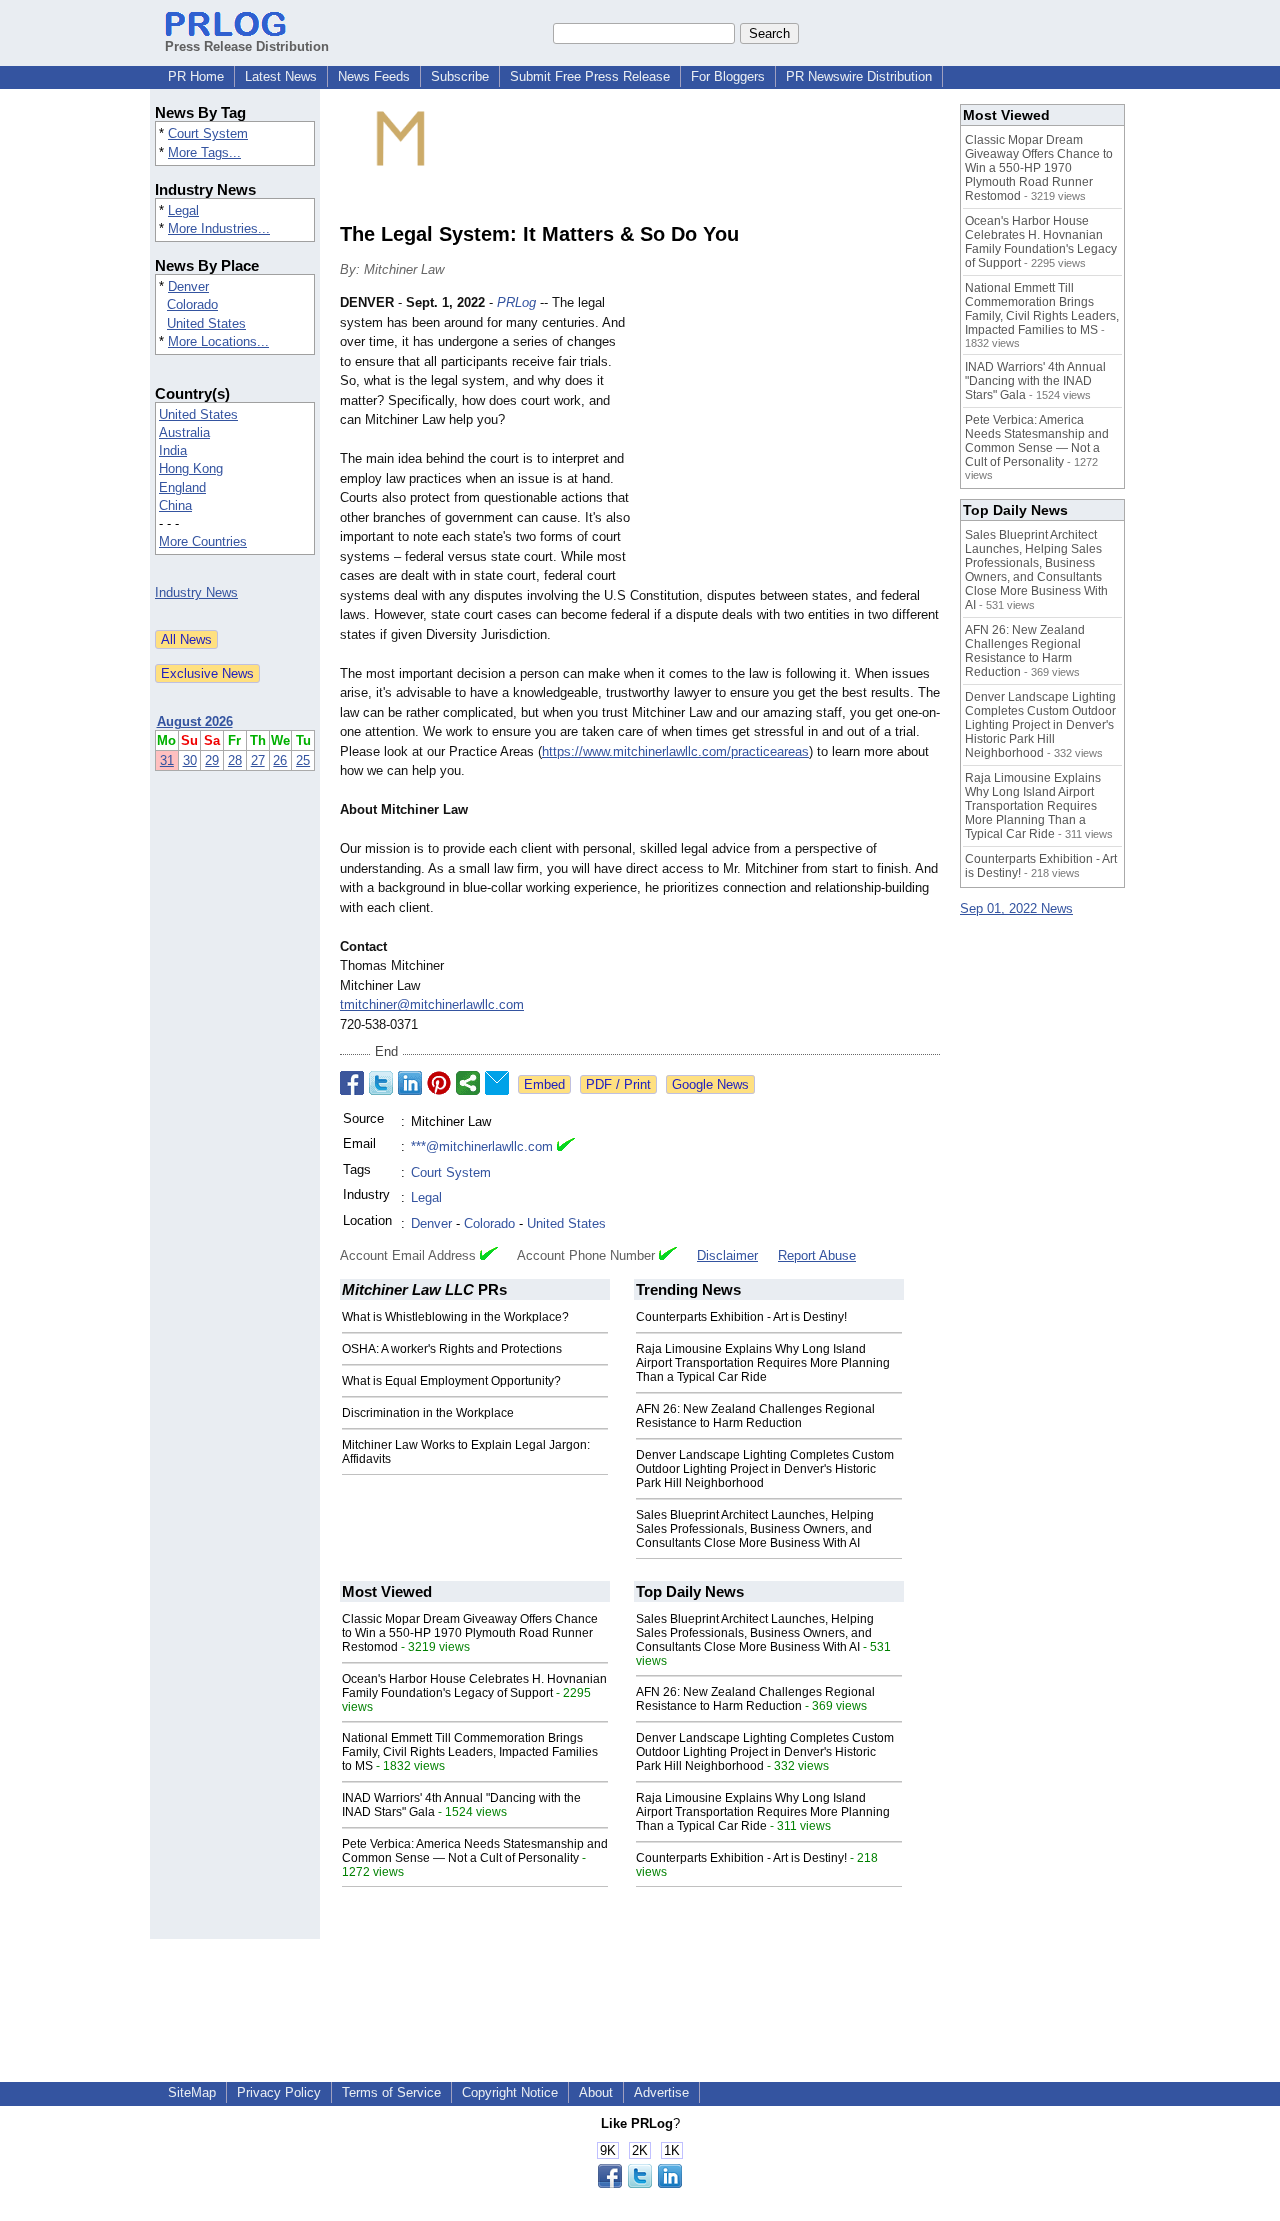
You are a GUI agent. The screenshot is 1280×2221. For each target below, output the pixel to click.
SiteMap (192, 2092)
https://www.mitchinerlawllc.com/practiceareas (675, 751)
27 (258, 760)
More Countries (203, 541)
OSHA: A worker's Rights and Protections (452, 1349)
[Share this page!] (640, 2183)
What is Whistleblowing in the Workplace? (455, 1317)
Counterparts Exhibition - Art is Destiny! (741, 1317)
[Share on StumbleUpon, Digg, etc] (468, 1083)
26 (280, 760)
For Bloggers (728, 76)
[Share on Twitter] (381, 1083)
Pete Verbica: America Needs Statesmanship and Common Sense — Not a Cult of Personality (475, 1851)
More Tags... (204, 152)
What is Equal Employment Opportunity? (451, 1381)
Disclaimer (727, 1255)
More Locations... (218, 341)
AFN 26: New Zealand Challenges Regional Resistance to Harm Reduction (755, 1416)
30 (190, 760)
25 (303, 760)
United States (206, 323)
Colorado (192, 304)
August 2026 (195, 721)
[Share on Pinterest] (439, 1083)
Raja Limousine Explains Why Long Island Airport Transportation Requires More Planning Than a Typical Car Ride (763, 1363)
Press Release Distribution (247, 46)
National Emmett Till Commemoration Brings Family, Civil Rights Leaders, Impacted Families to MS (470, 1752)
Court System (208, 133)
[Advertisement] (790, 440)
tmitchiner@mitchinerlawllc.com (432, 1004)
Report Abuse (817, 1255)
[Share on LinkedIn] (410, 1083)
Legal (183, 210)
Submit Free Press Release (590, 76)
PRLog (516, 302)
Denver (188, 286)
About (596, 2092)
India (173, 450)
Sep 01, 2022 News (1016, 908)
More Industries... (219, 228)
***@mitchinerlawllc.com (482, 1146)
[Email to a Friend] (497, 1083)
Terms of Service (391, 2092)
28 (235, 760)
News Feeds (374, 76)
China (175, 505)
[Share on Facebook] (352, 1083)
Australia (184, 432)
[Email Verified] (566, 1147)
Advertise (661, 2092)
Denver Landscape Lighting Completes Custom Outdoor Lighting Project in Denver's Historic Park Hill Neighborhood (765, 1469)
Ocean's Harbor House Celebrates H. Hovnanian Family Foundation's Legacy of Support (474, 1686)
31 (167, 760)
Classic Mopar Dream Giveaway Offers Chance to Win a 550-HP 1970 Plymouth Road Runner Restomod (470, 1633)
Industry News (196, 592)
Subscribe (460, 76)
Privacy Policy (279, 2092)
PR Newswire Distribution (859, 76)
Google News (710, 1084)
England (182, 487)
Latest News (281, 76)
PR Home (196, 76)
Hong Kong (191, 468)
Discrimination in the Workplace (428, 1413)
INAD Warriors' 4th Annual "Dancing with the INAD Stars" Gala (1035, 381)
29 (212, 760)
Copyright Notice (510, 2092)
